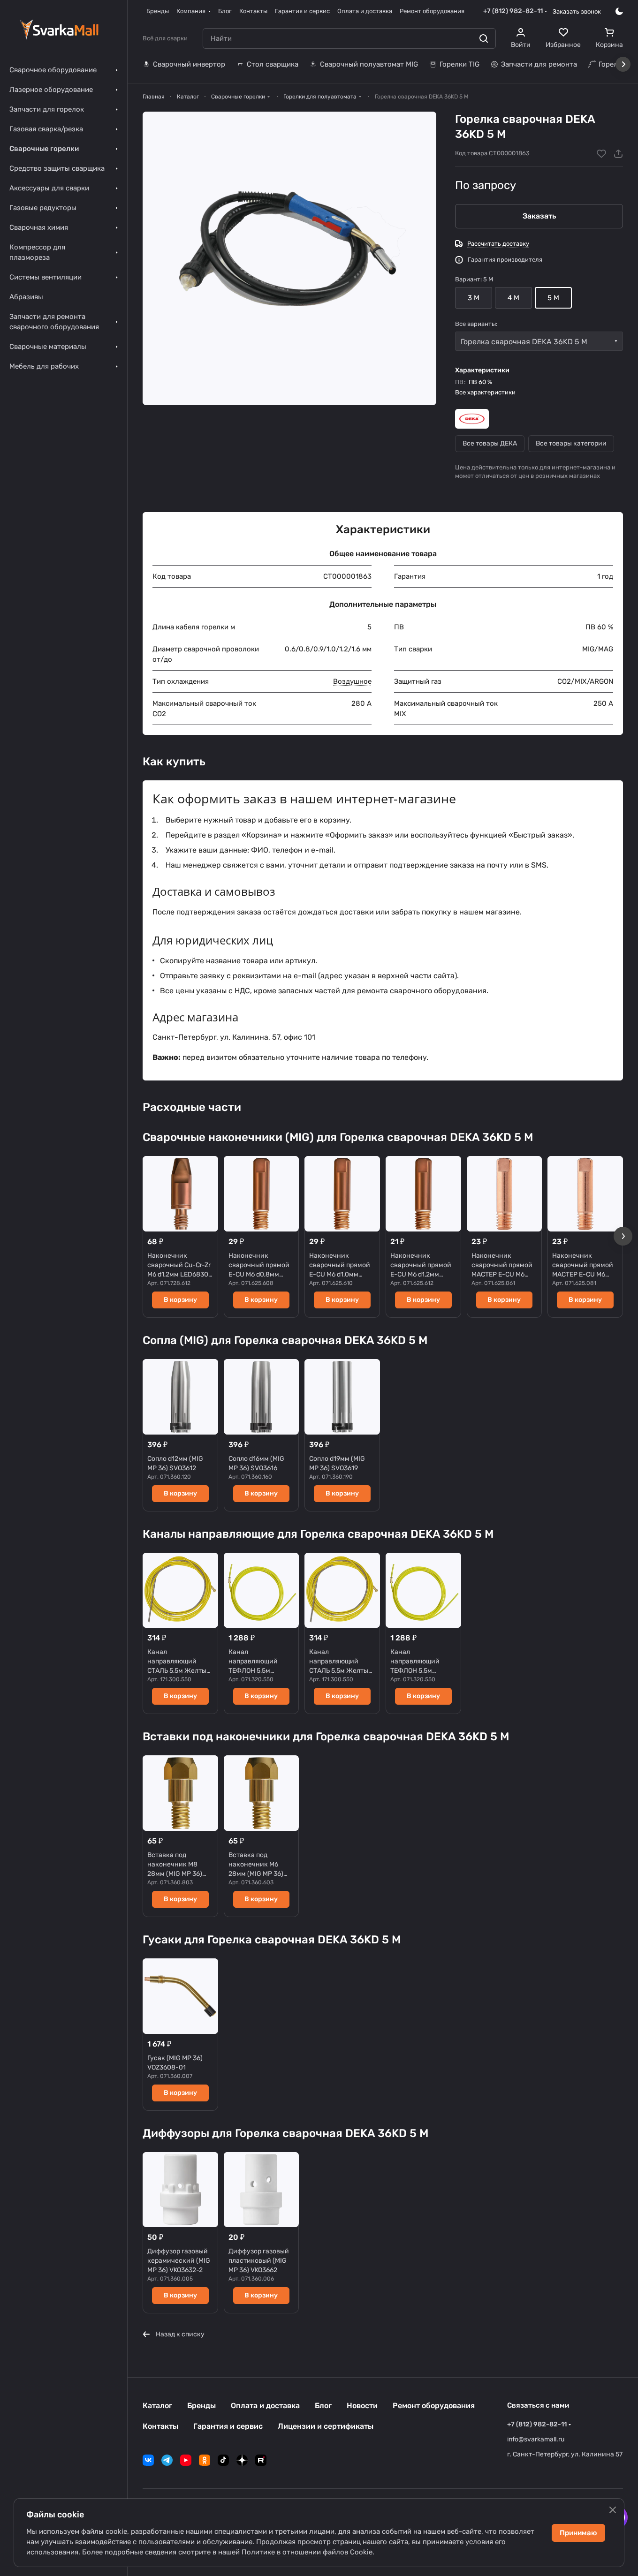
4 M (513, 298)
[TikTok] (223, 2460)
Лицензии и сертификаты (326, 2426)
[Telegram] (167, 2460)
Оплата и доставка (265, 2406)
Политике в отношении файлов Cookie (307, 2552)
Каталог (157, 2406)
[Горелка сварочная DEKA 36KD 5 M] (289, 258)
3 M (474, 298)
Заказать (539, 216)
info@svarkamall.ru (536, 2439)
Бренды (201, 2406)
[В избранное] (601, 154)
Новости (362, 2406)
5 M (553, 298)
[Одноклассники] (205, 2460)
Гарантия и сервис (228, 2426)
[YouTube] (186, 2460)
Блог (323, 2406)
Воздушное (352, 681)
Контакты (160, 2426)
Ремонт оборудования (434, 2406)
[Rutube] (261, 2460)
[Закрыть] (613, 2510)
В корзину (180, 1300)
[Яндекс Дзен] (242, 2460)
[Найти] (484, 38)
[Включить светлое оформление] (619, 11)
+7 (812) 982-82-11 (513, 11)
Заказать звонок (577, 11)
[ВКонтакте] (148, 2460)
